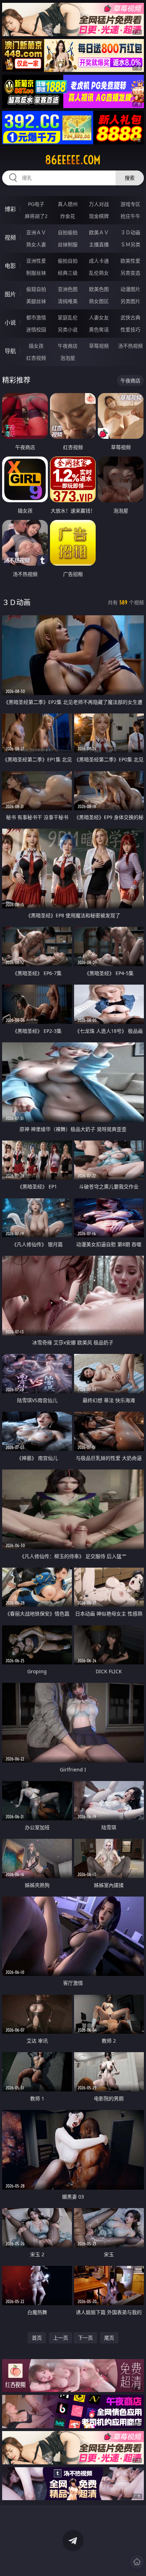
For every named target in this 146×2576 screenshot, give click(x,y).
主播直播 (99, 244)
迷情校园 (36, 329)
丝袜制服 (68, 244)
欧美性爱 (130, 261)
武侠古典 (130, 317)
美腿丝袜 (36, 301)
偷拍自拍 (68, 261)
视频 (10, 237)
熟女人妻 (36, 244)
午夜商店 (68, 346)
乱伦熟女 (99, 273)
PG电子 (36, 204)
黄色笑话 (99, 329)
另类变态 (130, 273)
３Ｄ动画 (130, 232)
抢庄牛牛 (130, 216)
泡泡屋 (68, 358)
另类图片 (130, 301)
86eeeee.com (73, 160)
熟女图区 (99, 301)
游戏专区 (130, 204)
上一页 (61, 2338)
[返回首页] (137, 2562)
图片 (10, 294)
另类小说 (68, 329)
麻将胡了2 (36, 216)
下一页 (85, 2338)
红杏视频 (36, 358)
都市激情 (36, 317)
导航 (10, 351)
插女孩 (36, 346)
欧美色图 (99, 289)
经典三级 (68, 273)
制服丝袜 (36, 273)
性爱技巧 (130, 329)
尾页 (109, 2338)
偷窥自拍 (36, 289)
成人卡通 (99, 261)
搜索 (130, 178)
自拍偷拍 (68, 232)
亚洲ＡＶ (36, 232)
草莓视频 (99, 346)
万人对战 (99, 204)
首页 (37, 2338)
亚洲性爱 (36, 261)
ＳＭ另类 (130, 244)
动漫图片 (130, 289)
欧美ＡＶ (99, 232)
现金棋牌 (99, 216)
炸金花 (68, 216)
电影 (10, 266)
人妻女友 (99, 317)
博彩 (10, 209)
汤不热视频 (130, 346)
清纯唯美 (68, 301)
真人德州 (68, 204)
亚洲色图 (68, 289)
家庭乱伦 (68, 317)
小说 (10, 323)
